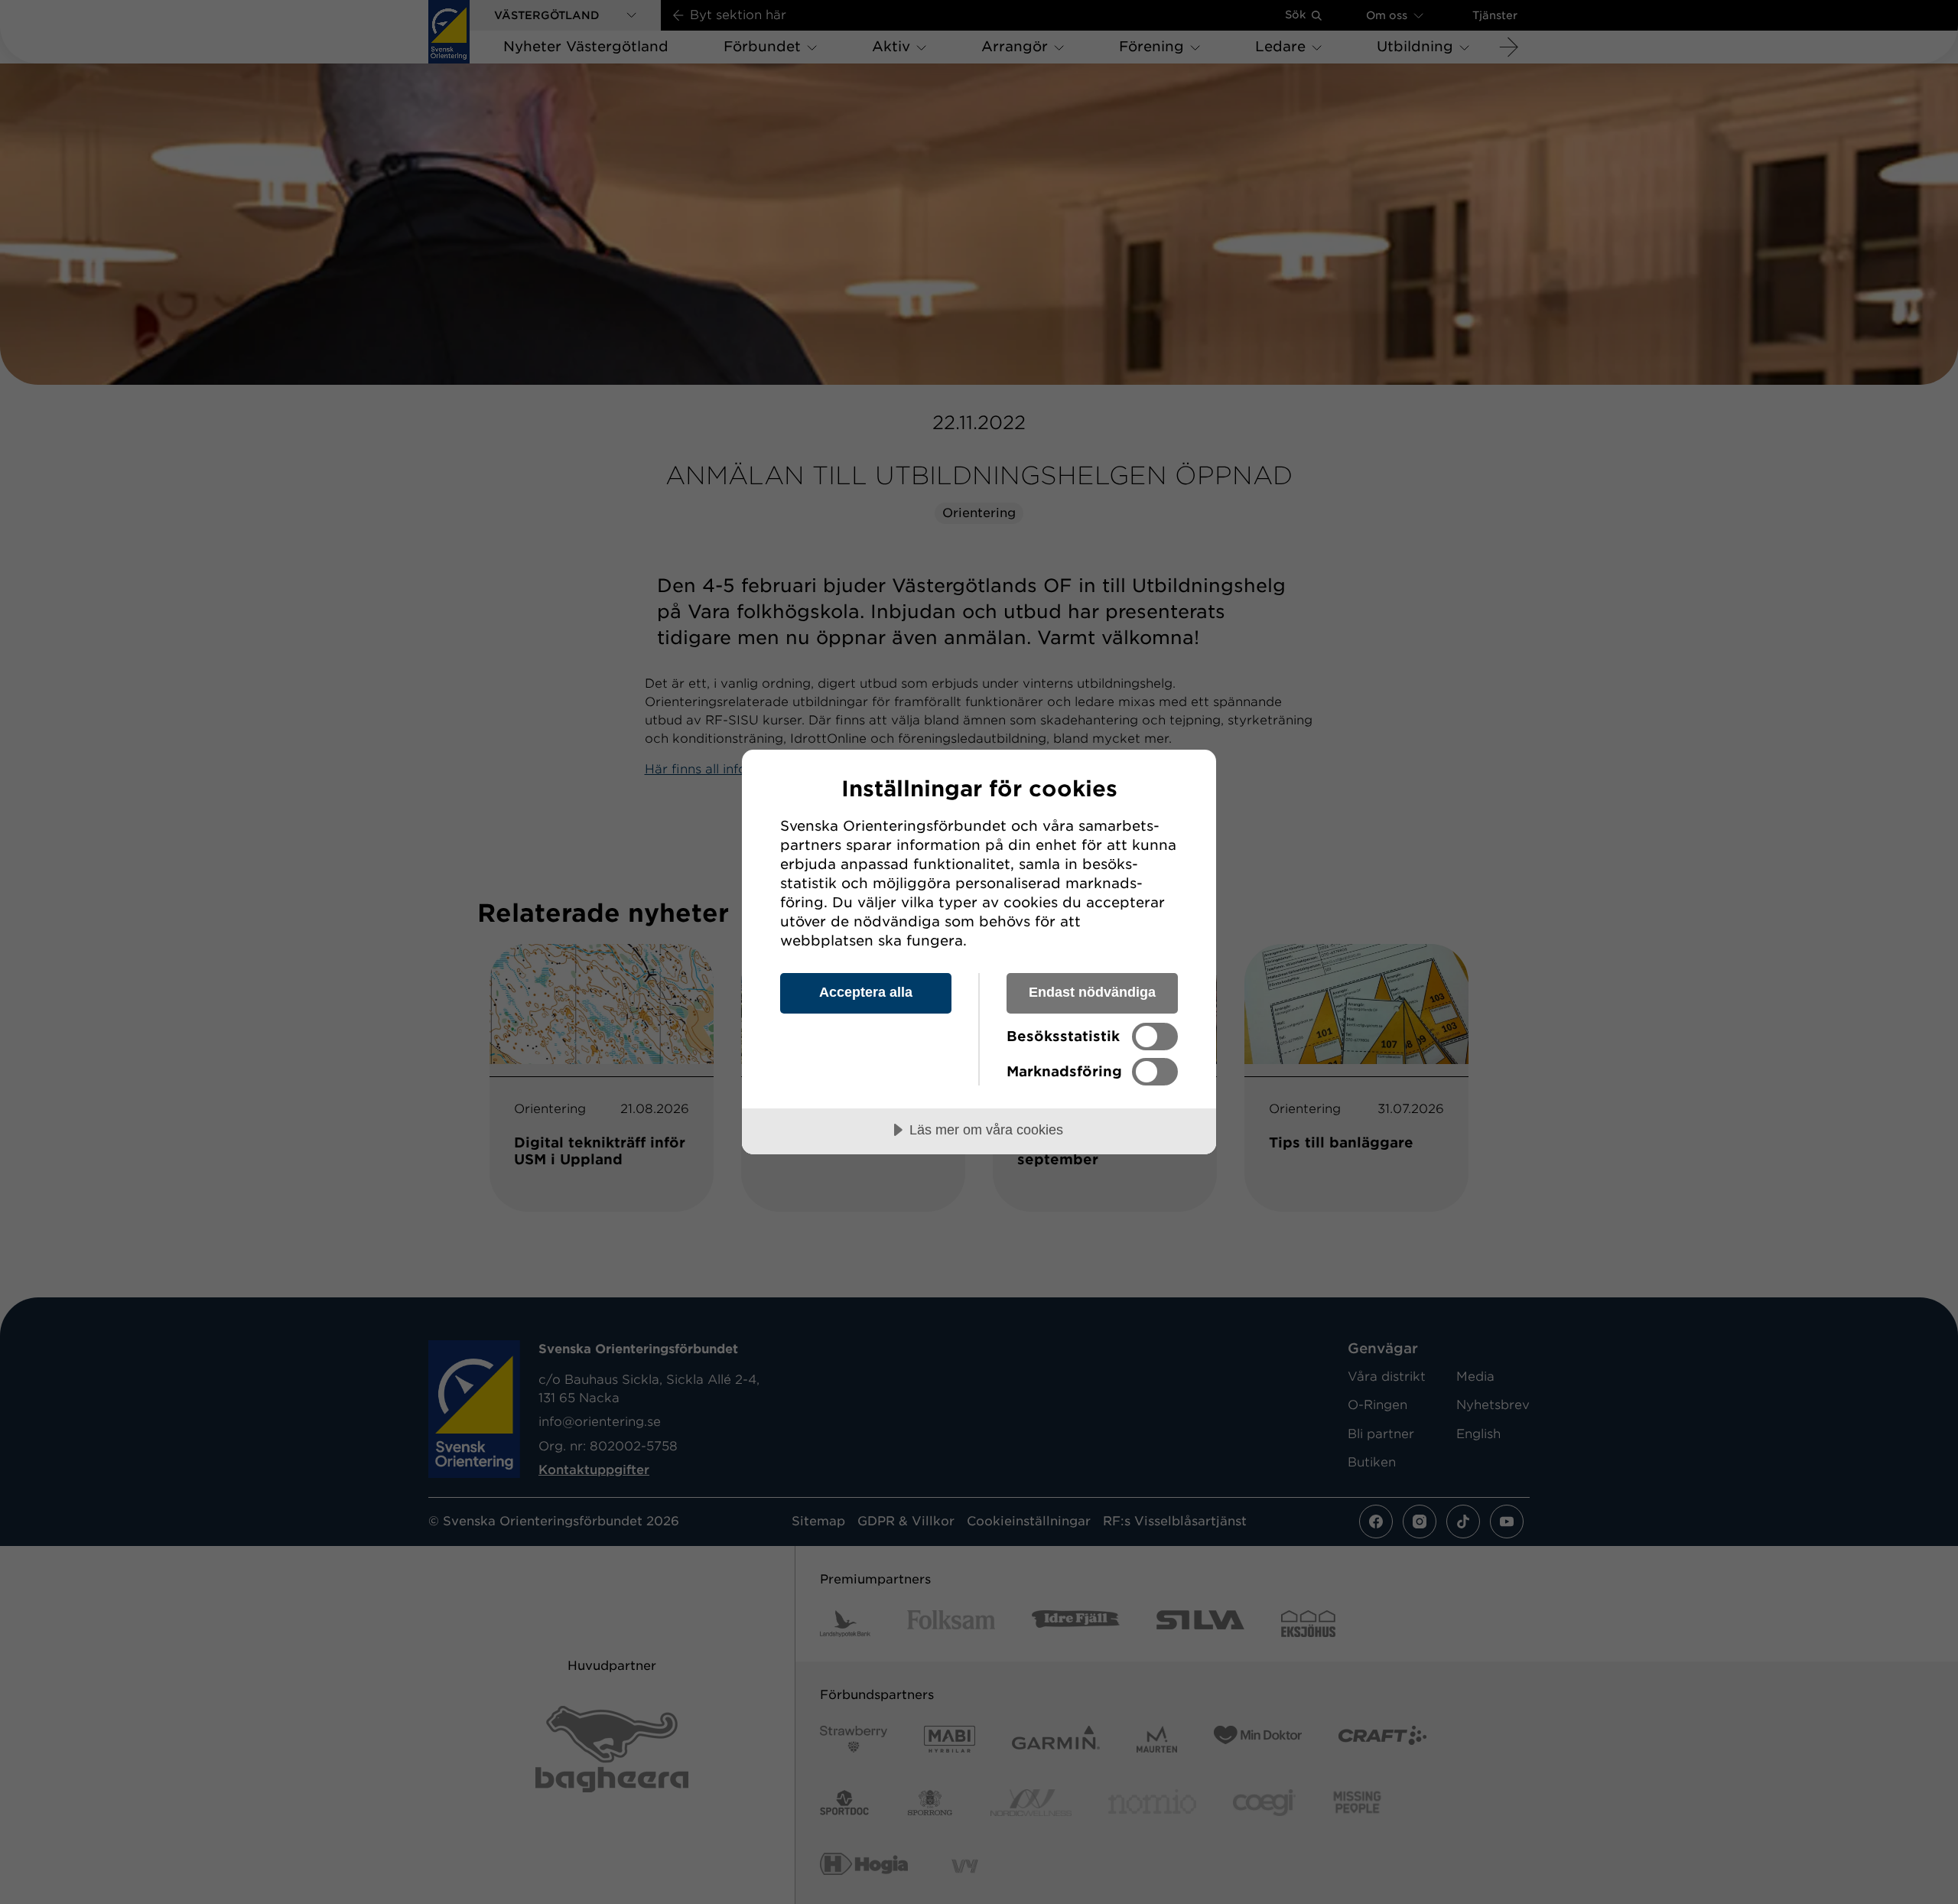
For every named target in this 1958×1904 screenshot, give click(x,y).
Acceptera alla (866, 992)
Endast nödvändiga (1092, 992)
